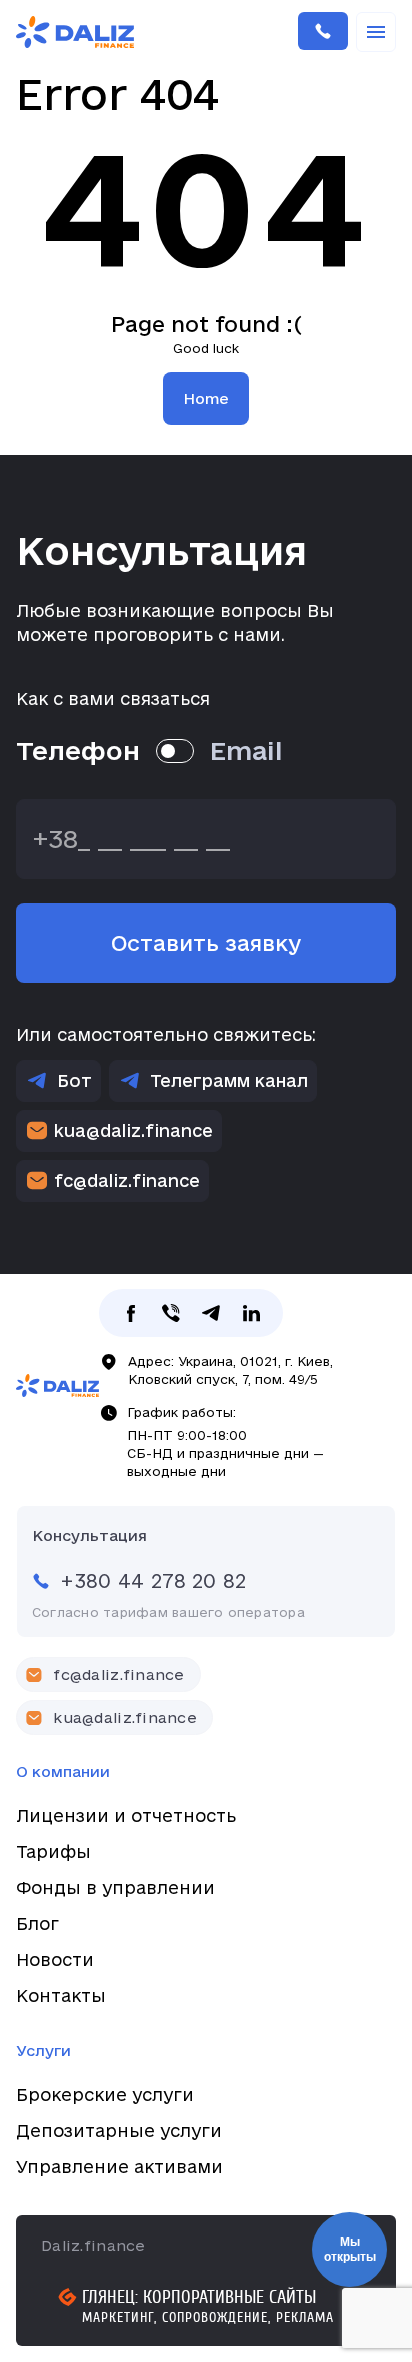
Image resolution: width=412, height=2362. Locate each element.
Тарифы (53, 1851)
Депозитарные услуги (119, 2130)
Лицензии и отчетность (126, 1815)
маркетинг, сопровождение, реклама (208, 2317)
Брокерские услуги (105, 2094)
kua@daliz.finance (133, 1130)
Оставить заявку (206, 943)
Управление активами (119, 2166)
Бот (74, 1080)
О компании (63, 1771)
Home (206, 398)
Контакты (61, 1995)
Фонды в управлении (115, 1887)
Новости (55, 1959)
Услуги (43, 2050)
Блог (37, 1923)
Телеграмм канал (229, 1080)
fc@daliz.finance (127, 1180)
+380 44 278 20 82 (323, 32)
